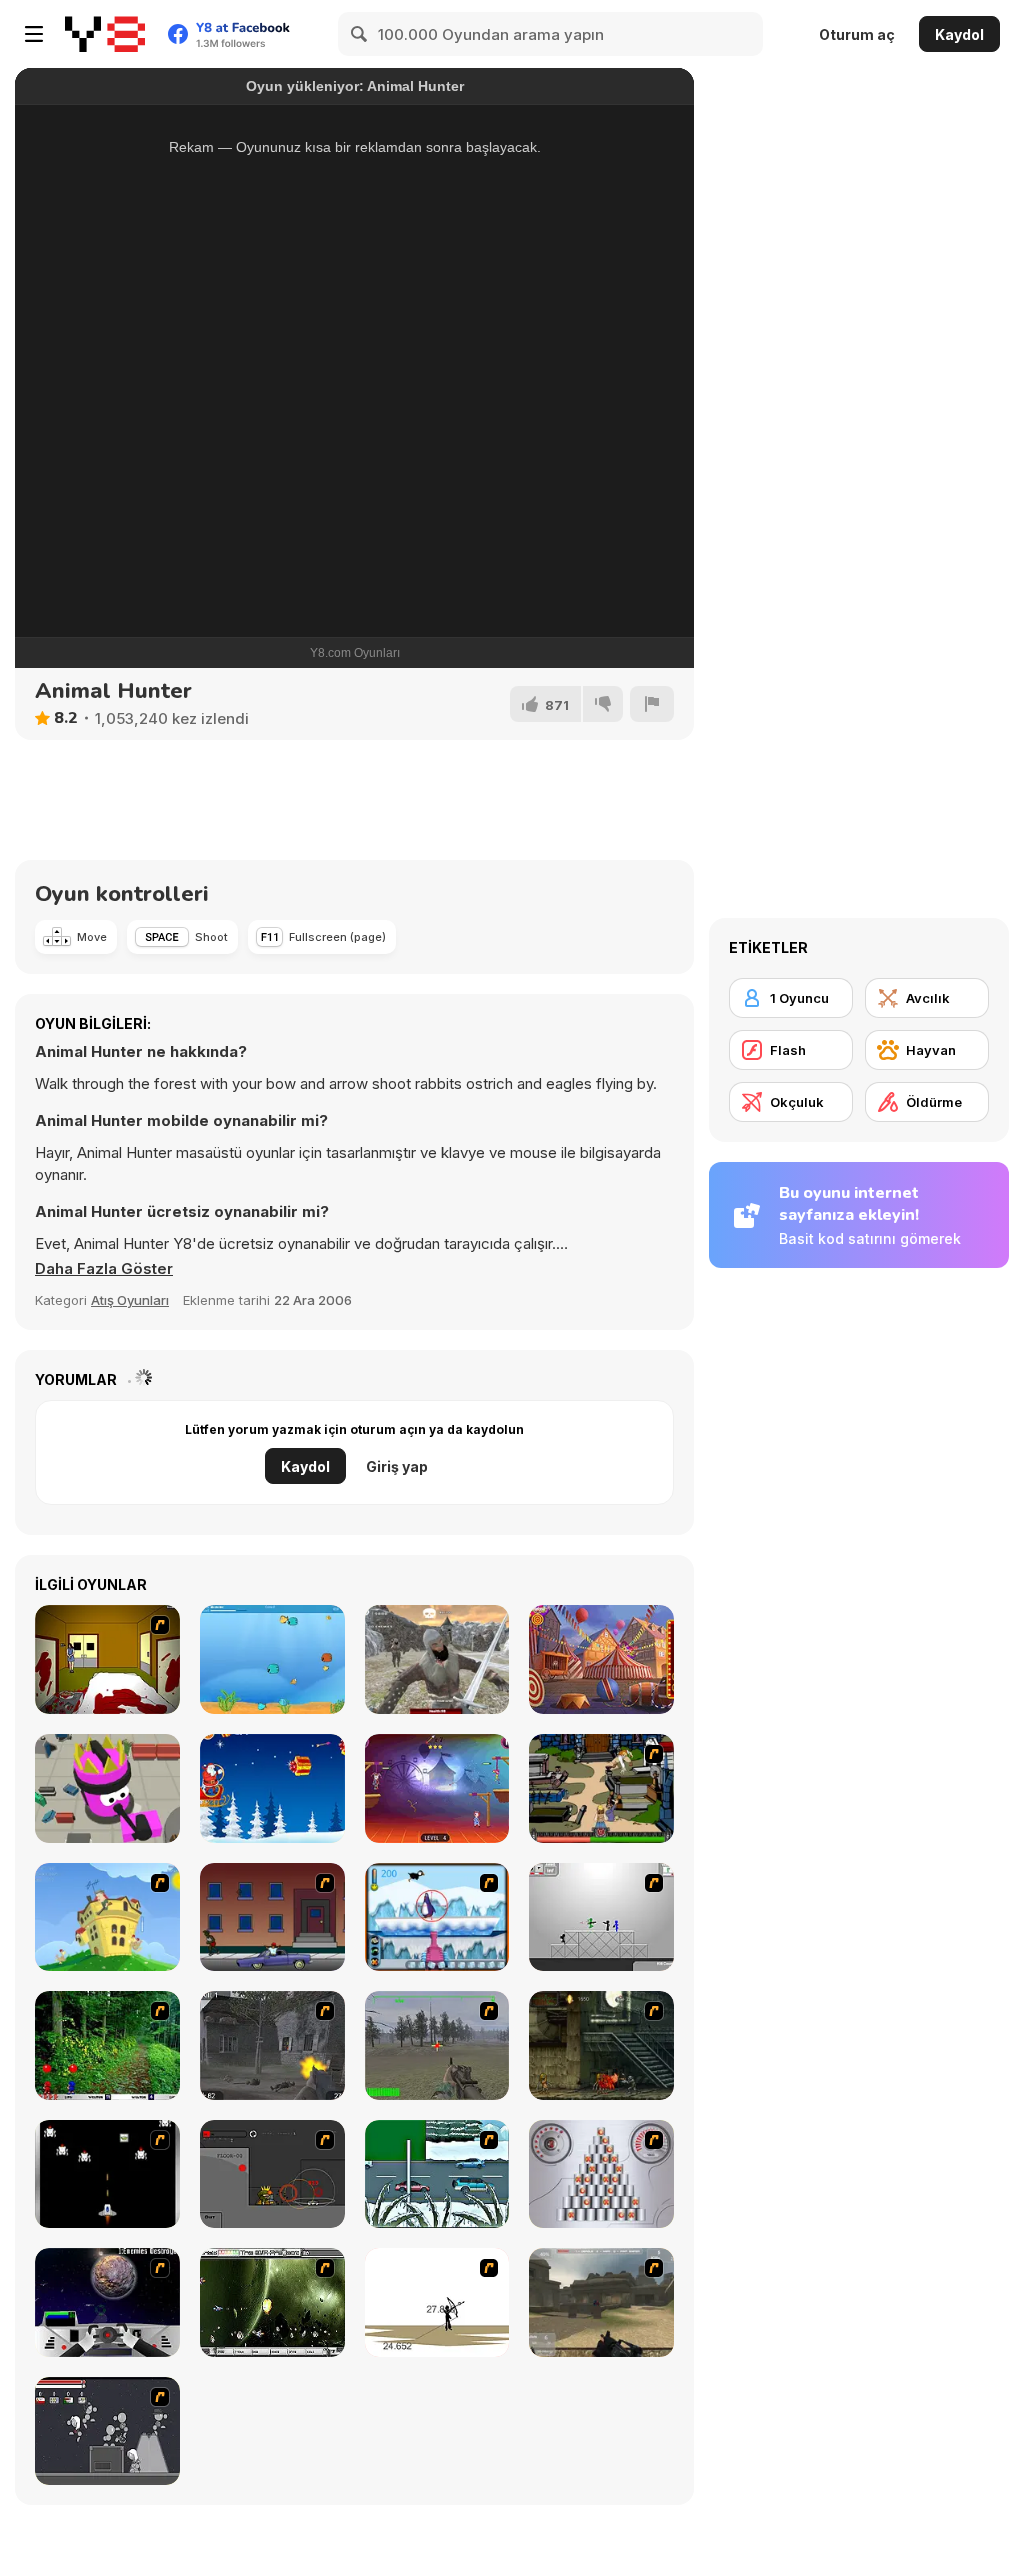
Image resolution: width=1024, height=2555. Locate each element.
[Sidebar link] (34, 34)
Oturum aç (857, 34)
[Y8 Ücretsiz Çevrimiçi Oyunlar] (105, 34)
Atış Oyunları (130, 1300)
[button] (104, 1269)
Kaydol (959, 34)
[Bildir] (652, 704)
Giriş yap (397, 1466)
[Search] (360, 34)
